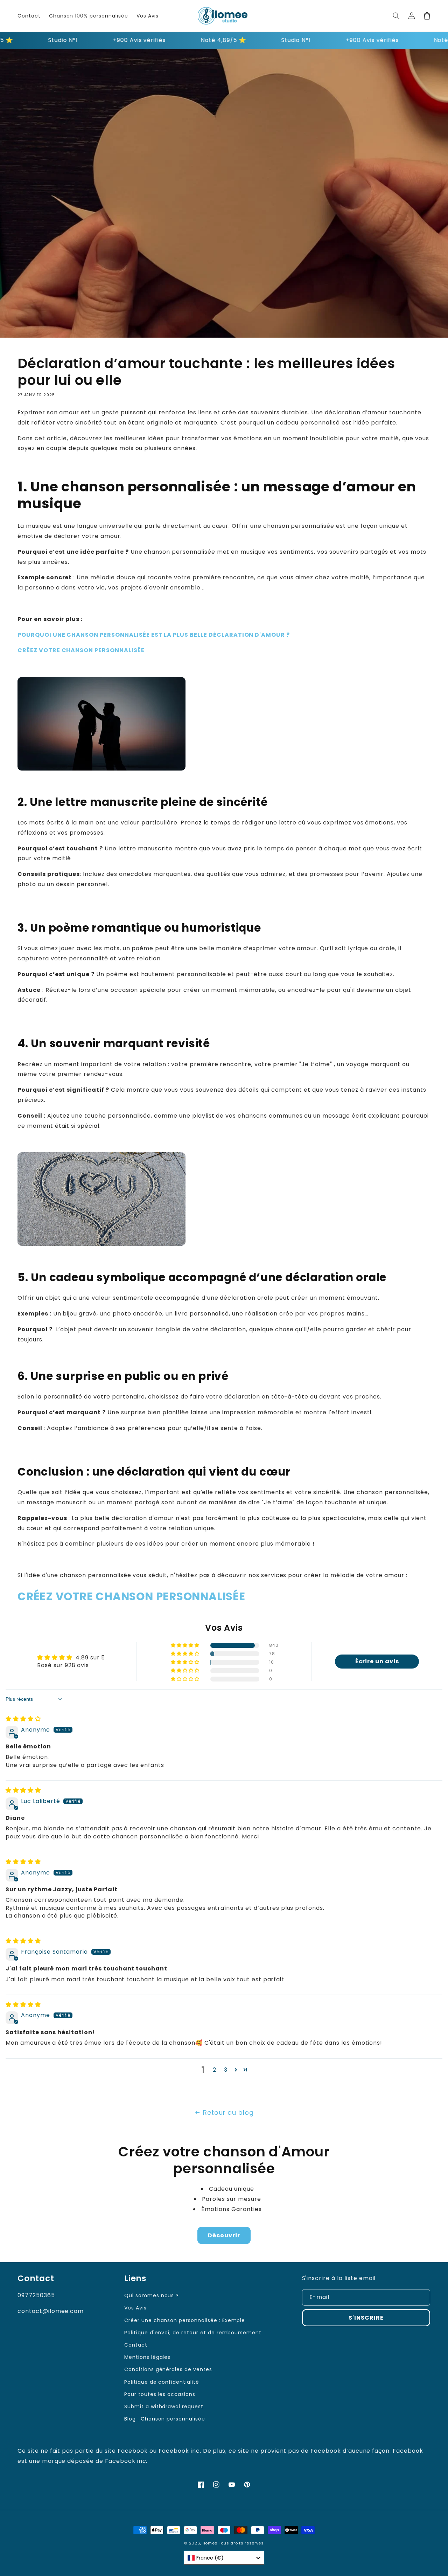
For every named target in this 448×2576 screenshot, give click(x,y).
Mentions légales (147, 2357)
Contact (136, 2345)
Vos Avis (135, 2308)
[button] (396, 16)
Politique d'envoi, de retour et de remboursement (193, 2333)
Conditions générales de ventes (168, 2369)
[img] (23, 1719)
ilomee (210, 2543)
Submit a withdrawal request (164, 2406)
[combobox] (224, 2558)
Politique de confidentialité (162, 2382)
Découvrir (224, 2235)
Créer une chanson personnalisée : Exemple (185, 2320)
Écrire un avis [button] (377, 1661)
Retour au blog (228, 2112)
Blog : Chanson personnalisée (165, 2419)
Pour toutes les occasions (160, 2394)
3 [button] (226, 2070)
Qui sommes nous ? (152, 2295)
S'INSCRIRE (366, 2318)
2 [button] (215, 2070)
